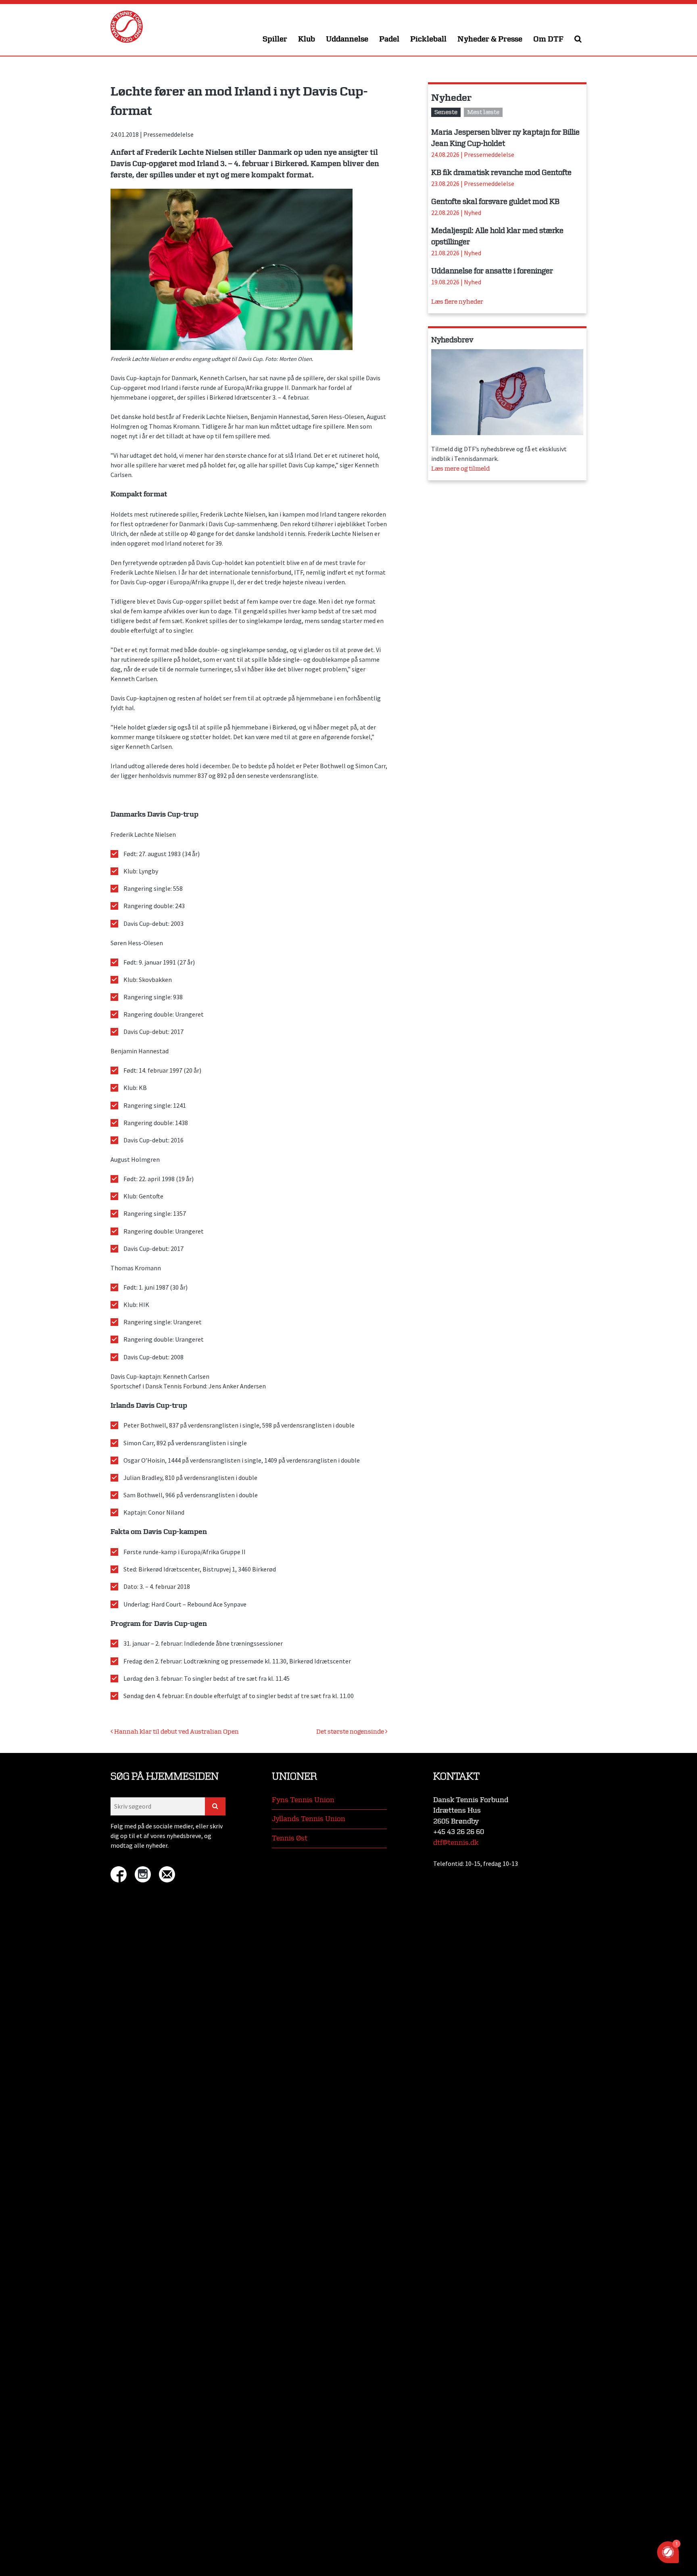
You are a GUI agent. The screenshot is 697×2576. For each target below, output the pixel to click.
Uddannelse (347, 39)
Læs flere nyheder (457, 302)
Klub (307, 39)
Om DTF (548, 39)
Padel (389, 39)
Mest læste (483, 112)
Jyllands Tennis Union (309, 1819)
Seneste (446, 112)
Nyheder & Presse (490, 39)
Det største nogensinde (351, 1732)
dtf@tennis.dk (456, 1843)
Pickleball (428, 39)
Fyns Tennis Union (303, 1800)
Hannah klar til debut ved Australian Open (176, 1732)
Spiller (275, 39)
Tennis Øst (290, 1838)
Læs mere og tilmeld (460, 469)
